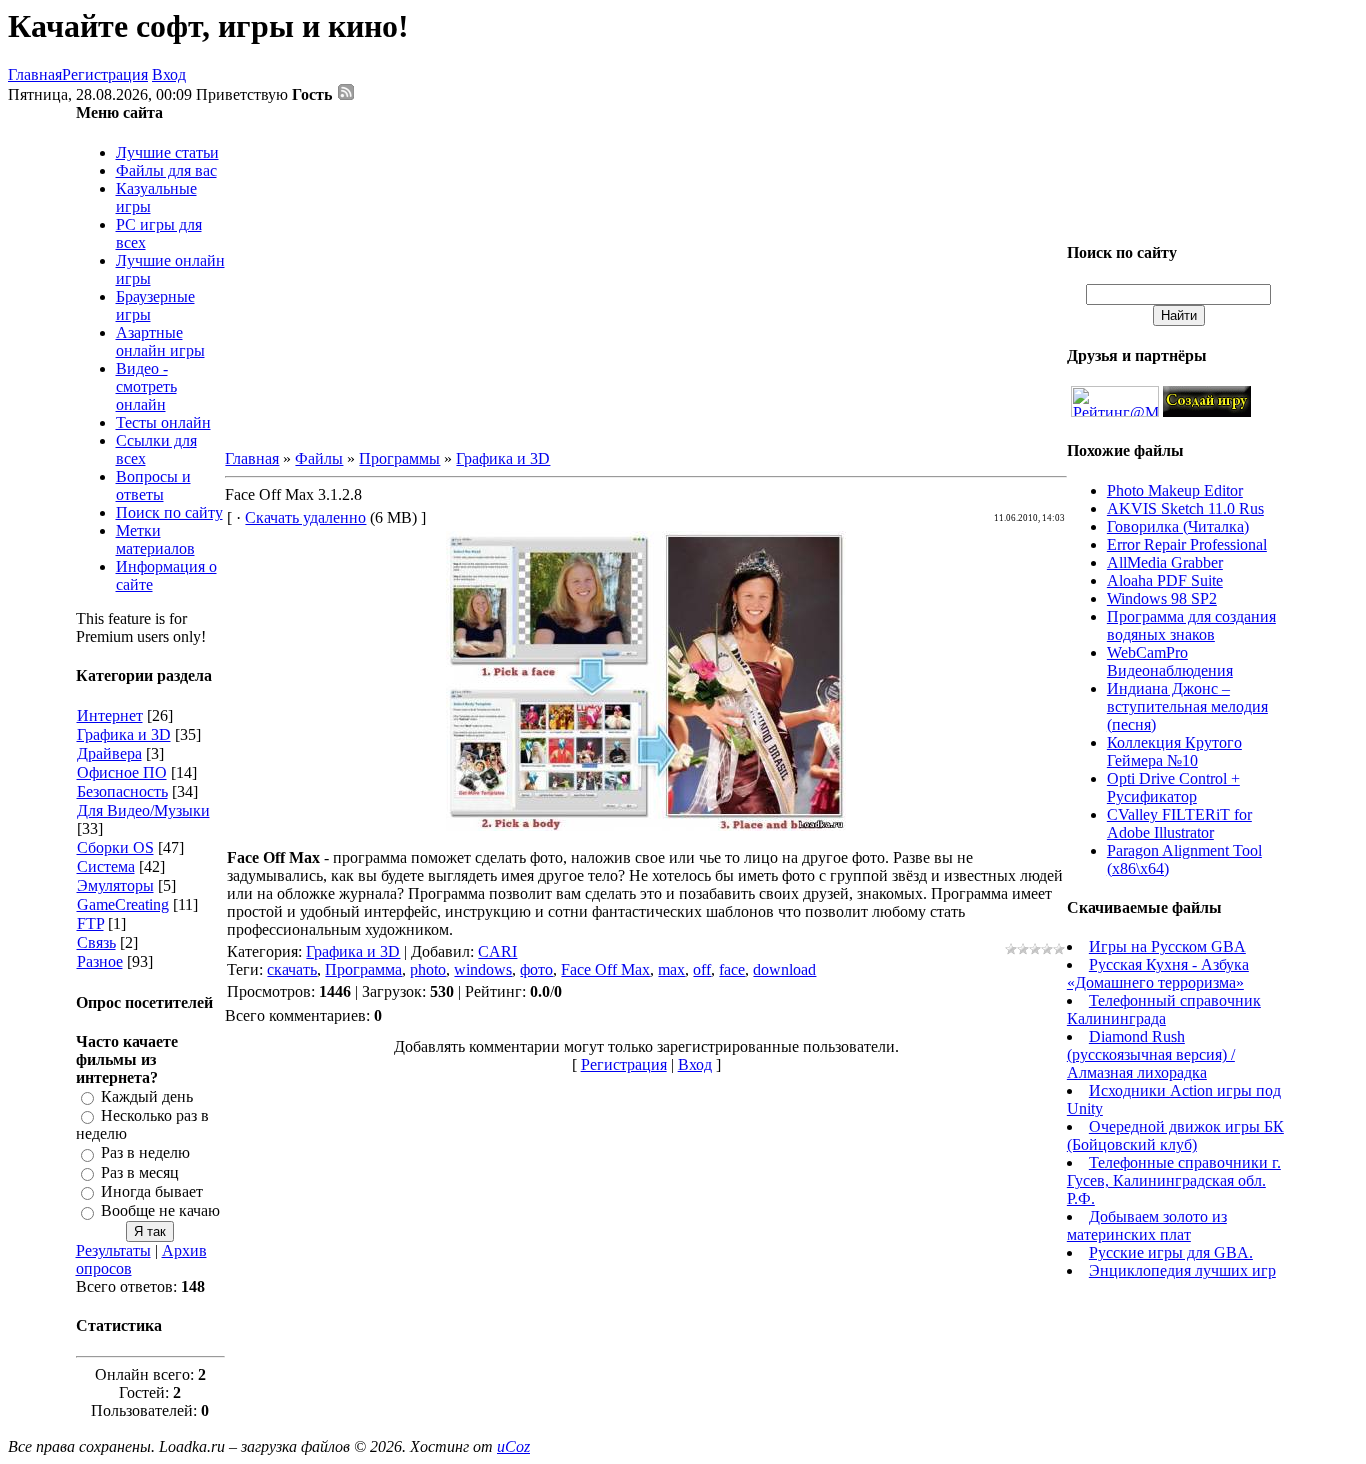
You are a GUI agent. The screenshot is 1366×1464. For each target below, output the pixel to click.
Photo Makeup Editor (1175, 490)
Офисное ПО (122, 772)
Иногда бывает (152, 1191)
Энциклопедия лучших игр (1182, 1270)
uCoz (513, 1446)
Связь (96, 942)
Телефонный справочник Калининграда (1164, 1009)
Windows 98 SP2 (1162, 598)
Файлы (319, 458)
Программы (399, 458)
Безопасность (122, 791)
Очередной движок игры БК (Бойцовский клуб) (1175, 1135)
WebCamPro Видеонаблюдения (1170, 661)
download (784, 969)
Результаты (113, 1250)
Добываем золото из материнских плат (1147, 1225)
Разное (100, 961)
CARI (497, 951)
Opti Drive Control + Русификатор (1173, 787)
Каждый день (147, 1096)
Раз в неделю (145, 1153)
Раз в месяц (140, 1172)
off (702, 969)
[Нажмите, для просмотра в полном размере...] (646, 825)
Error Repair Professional (1187, 544)
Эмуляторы (115, 885)
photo (428, 969)
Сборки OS (115, 847)
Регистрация (105, 74)
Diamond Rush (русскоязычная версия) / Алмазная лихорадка (1151, 1054)
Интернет (110, 715)
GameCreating (123, 904)
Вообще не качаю (160, 1211)
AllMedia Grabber (1165, 562)
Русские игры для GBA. (1171, 1252)
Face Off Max (605, 969)
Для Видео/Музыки (143, 810)
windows (483, 969)
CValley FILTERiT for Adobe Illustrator (1179, 823)
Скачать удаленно (305, 517)
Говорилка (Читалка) (1178, 526)
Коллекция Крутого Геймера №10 (1174, 751)
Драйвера (109, 753)
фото (536, 969)
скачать (292, 969)
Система (106, 866)
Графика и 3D (124, 734)
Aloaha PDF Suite (1165, 580)
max (671, 969)
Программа (363, 969)
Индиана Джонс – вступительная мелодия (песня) (1187, 706)
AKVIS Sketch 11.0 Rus (1185, 508)
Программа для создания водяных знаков (1191, 625)
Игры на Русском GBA (1167, 946)
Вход (169, 74)
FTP (90, 923)
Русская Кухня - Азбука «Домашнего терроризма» (1158, 973)
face (732, 969)
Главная (35, 74)
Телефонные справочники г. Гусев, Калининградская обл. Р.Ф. (1174, 1180)
